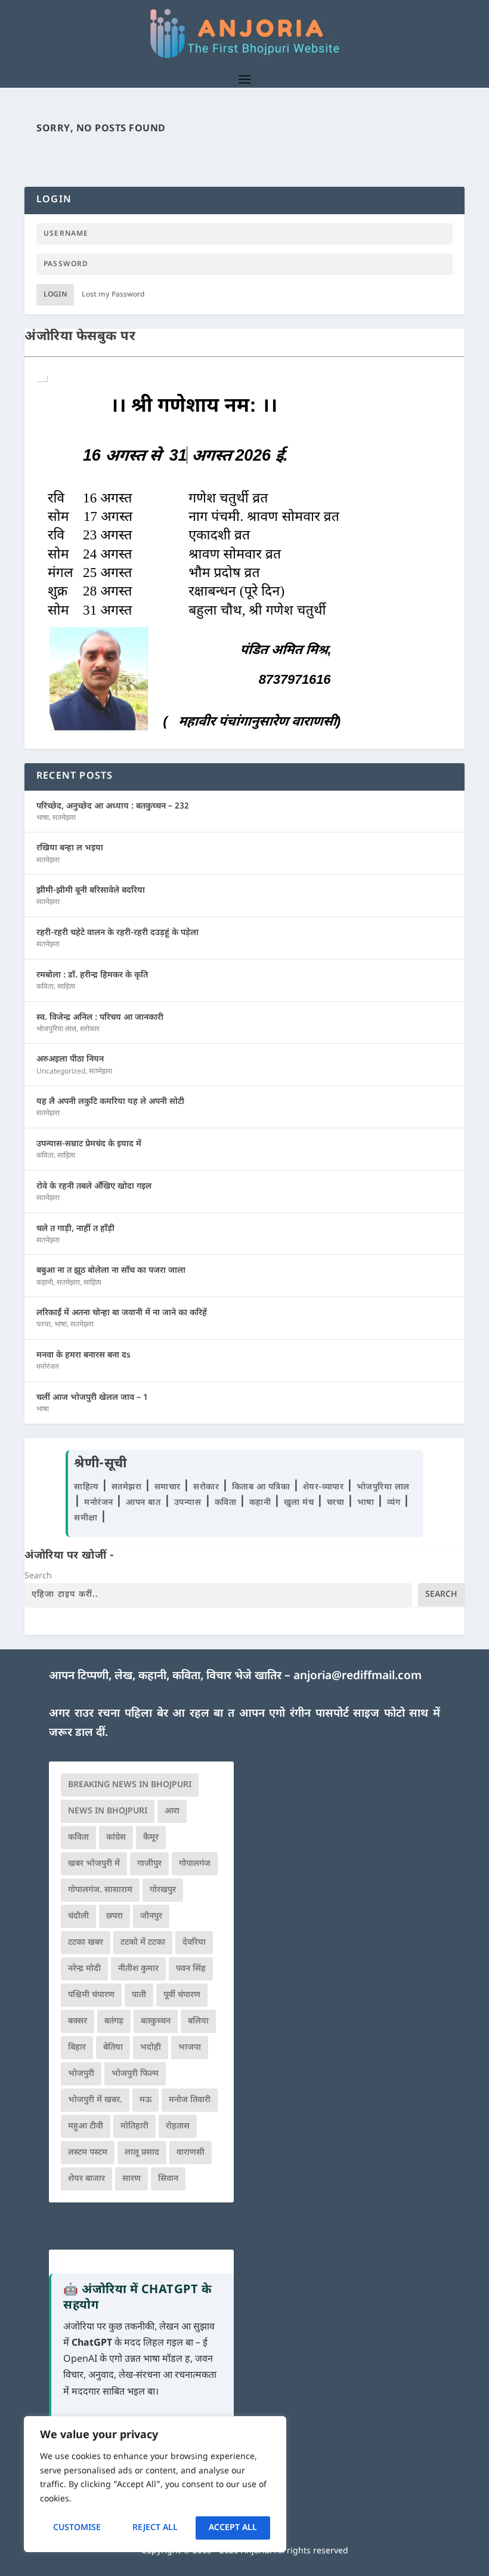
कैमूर (151, 1838)
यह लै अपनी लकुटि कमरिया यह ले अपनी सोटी (110, 1102)
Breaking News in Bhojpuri (130, 1785)
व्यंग (395, 1503)
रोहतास (178, 2126)
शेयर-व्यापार (325, 1487)
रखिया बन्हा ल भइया (70, 848)
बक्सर (78, 2021)
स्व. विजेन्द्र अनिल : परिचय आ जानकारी (100, 1018)
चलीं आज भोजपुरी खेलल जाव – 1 (92, 1398)
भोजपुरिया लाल (56, 1029)
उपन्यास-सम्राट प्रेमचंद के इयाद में (89, 1144)
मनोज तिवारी (190, 2100)
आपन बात (143, 1503)
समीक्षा (87, 1518)
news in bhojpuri (108, 1811)
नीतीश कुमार (138, 1969)
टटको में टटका (143, 1943)
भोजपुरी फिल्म (135, 2074)
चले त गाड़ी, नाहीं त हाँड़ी (75, 1229)
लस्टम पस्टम (88, 2153)
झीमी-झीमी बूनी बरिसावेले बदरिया (91, 891)
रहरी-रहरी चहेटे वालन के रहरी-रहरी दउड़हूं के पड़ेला (117, 933)
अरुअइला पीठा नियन (70, 1059)
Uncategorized (61, 1072)
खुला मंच (300, 1503)
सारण (131, 2179)
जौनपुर (151, 1916)
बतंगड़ (114, 2021)
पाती (139, 1995)
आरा (172, 1811)
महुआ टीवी (86, 2126)
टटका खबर (86, 1943)
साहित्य (66, 987)
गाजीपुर (149, 1864)
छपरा (114, 1916)
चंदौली (78, 1916)
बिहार (77, 2048)
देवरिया (194, 1943)
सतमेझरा (64, 818)
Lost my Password (113, 295)
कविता (45, 987)
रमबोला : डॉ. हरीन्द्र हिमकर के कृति (92, 975)
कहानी (45, 1283)
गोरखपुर (163, 1890)
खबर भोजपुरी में (94, 1864)
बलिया (198, 2021)
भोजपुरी (81, 2074)
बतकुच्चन (156, 2021)
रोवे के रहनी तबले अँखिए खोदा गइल (94, 1187)
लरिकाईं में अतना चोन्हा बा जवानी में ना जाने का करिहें (122, 1313)
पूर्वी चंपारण (182, 1995)
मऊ (146, 2100)
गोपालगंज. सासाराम (100, 1890)
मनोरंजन (48, 1367)
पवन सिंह (191, 1969)
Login (55, 295)
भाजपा (190, 2048)
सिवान (168, 2179)
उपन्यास (188, 1503)
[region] (155, 2484)
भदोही (151, 2048)
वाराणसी (191, 2153)
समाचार (169, 1487)
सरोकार (90, 1029)
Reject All (155, 2528)
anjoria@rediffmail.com (358, 1676)
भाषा (43, 818)
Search (38, 1576)
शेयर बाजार (86, 2179)
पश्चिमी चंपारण (91, 1995)
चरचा (44, 1325)
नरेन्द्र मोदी (84, 1969)
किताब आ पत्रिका (262, 1487)
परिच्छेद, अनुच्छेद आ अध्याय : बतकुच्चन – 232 (113, 806)
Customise (77, 2528)
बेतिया (113, 2048)
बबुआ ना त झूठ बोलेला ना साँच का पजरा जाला (111, 1271)
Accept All (233, 2528)
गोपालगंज (195, 1864)
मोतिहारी (134, 2126)
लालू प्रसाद (142, 2153)
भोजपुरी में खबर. (95, 2100)
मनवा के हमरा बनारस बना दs (83, 1355)
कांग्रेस (116, 1838)
